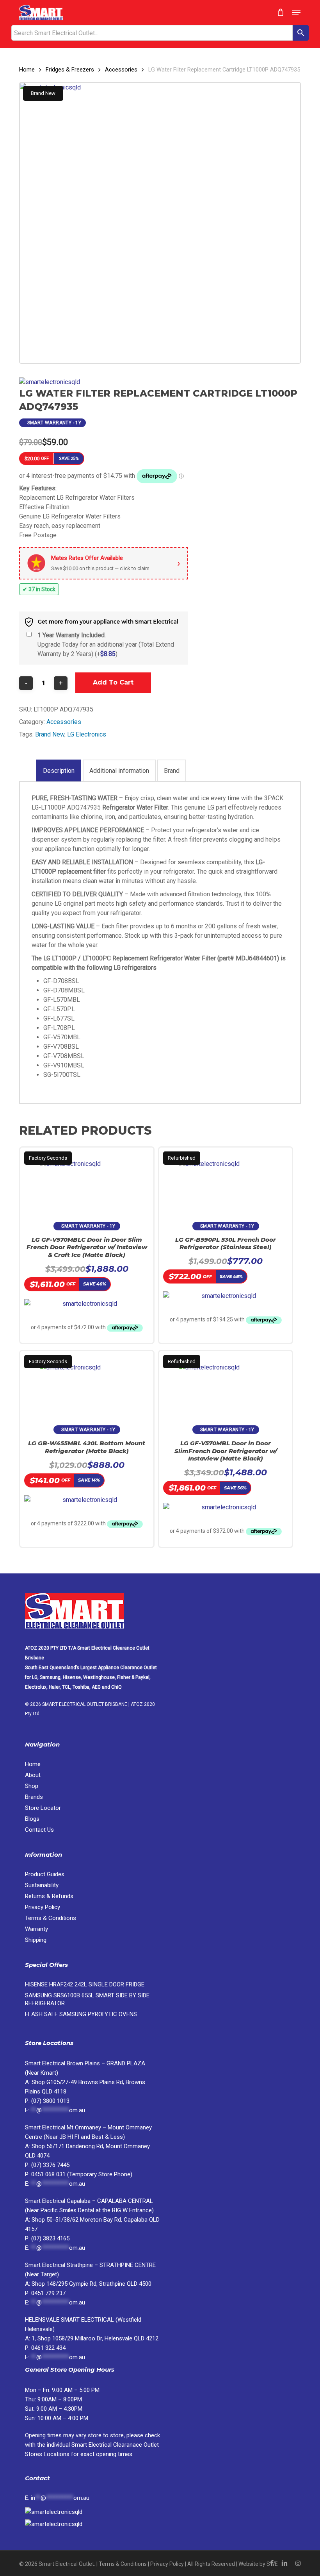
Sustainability (42, 1885)
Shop (32, 1786)
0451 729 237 (48, 2293)
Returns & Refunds (49, 1896)
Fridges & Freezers (70, 70)
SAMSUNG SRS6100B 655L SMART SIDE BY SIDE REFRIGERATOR (87, 1999)
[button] (296, 13)
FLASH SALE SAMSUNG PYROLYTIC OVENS (81, 2014)
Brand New (50, 734)
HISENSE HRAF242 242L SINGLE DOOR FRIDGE (85, 1984)
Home (27, 70)
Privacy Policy (43, 1907)
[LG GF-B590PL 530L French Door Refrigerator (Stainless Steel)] (226, 1181)
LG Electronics (87, 734)
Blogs (32, 1819)
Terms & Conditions (51, 1918)
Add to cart (113, 682)
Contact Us (39, 1830)
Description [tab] (59, 771)
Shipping (36, 1940)
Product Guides (45, 1874)
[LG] (50, 382)
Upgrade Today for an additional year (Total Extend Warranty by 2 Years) (106, 644)
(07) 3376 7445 (50, 2165)
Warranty (36, 1929)
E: (57, 2498)
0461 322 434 (48, 2348)
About (33, 1775)
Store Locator (44, 1808)
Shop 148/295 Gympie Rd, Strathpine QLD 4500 (92, 2284)
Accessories (121, 70)
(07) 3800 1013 (50, 2101)
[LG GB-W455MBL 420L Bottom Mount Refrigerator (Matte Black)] (87, 1384)
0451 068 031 (49, 2174)
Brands (34, 1797)
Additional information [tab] (119, 771)
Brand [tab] (172, 771)
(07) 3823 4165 (50, 2238)
